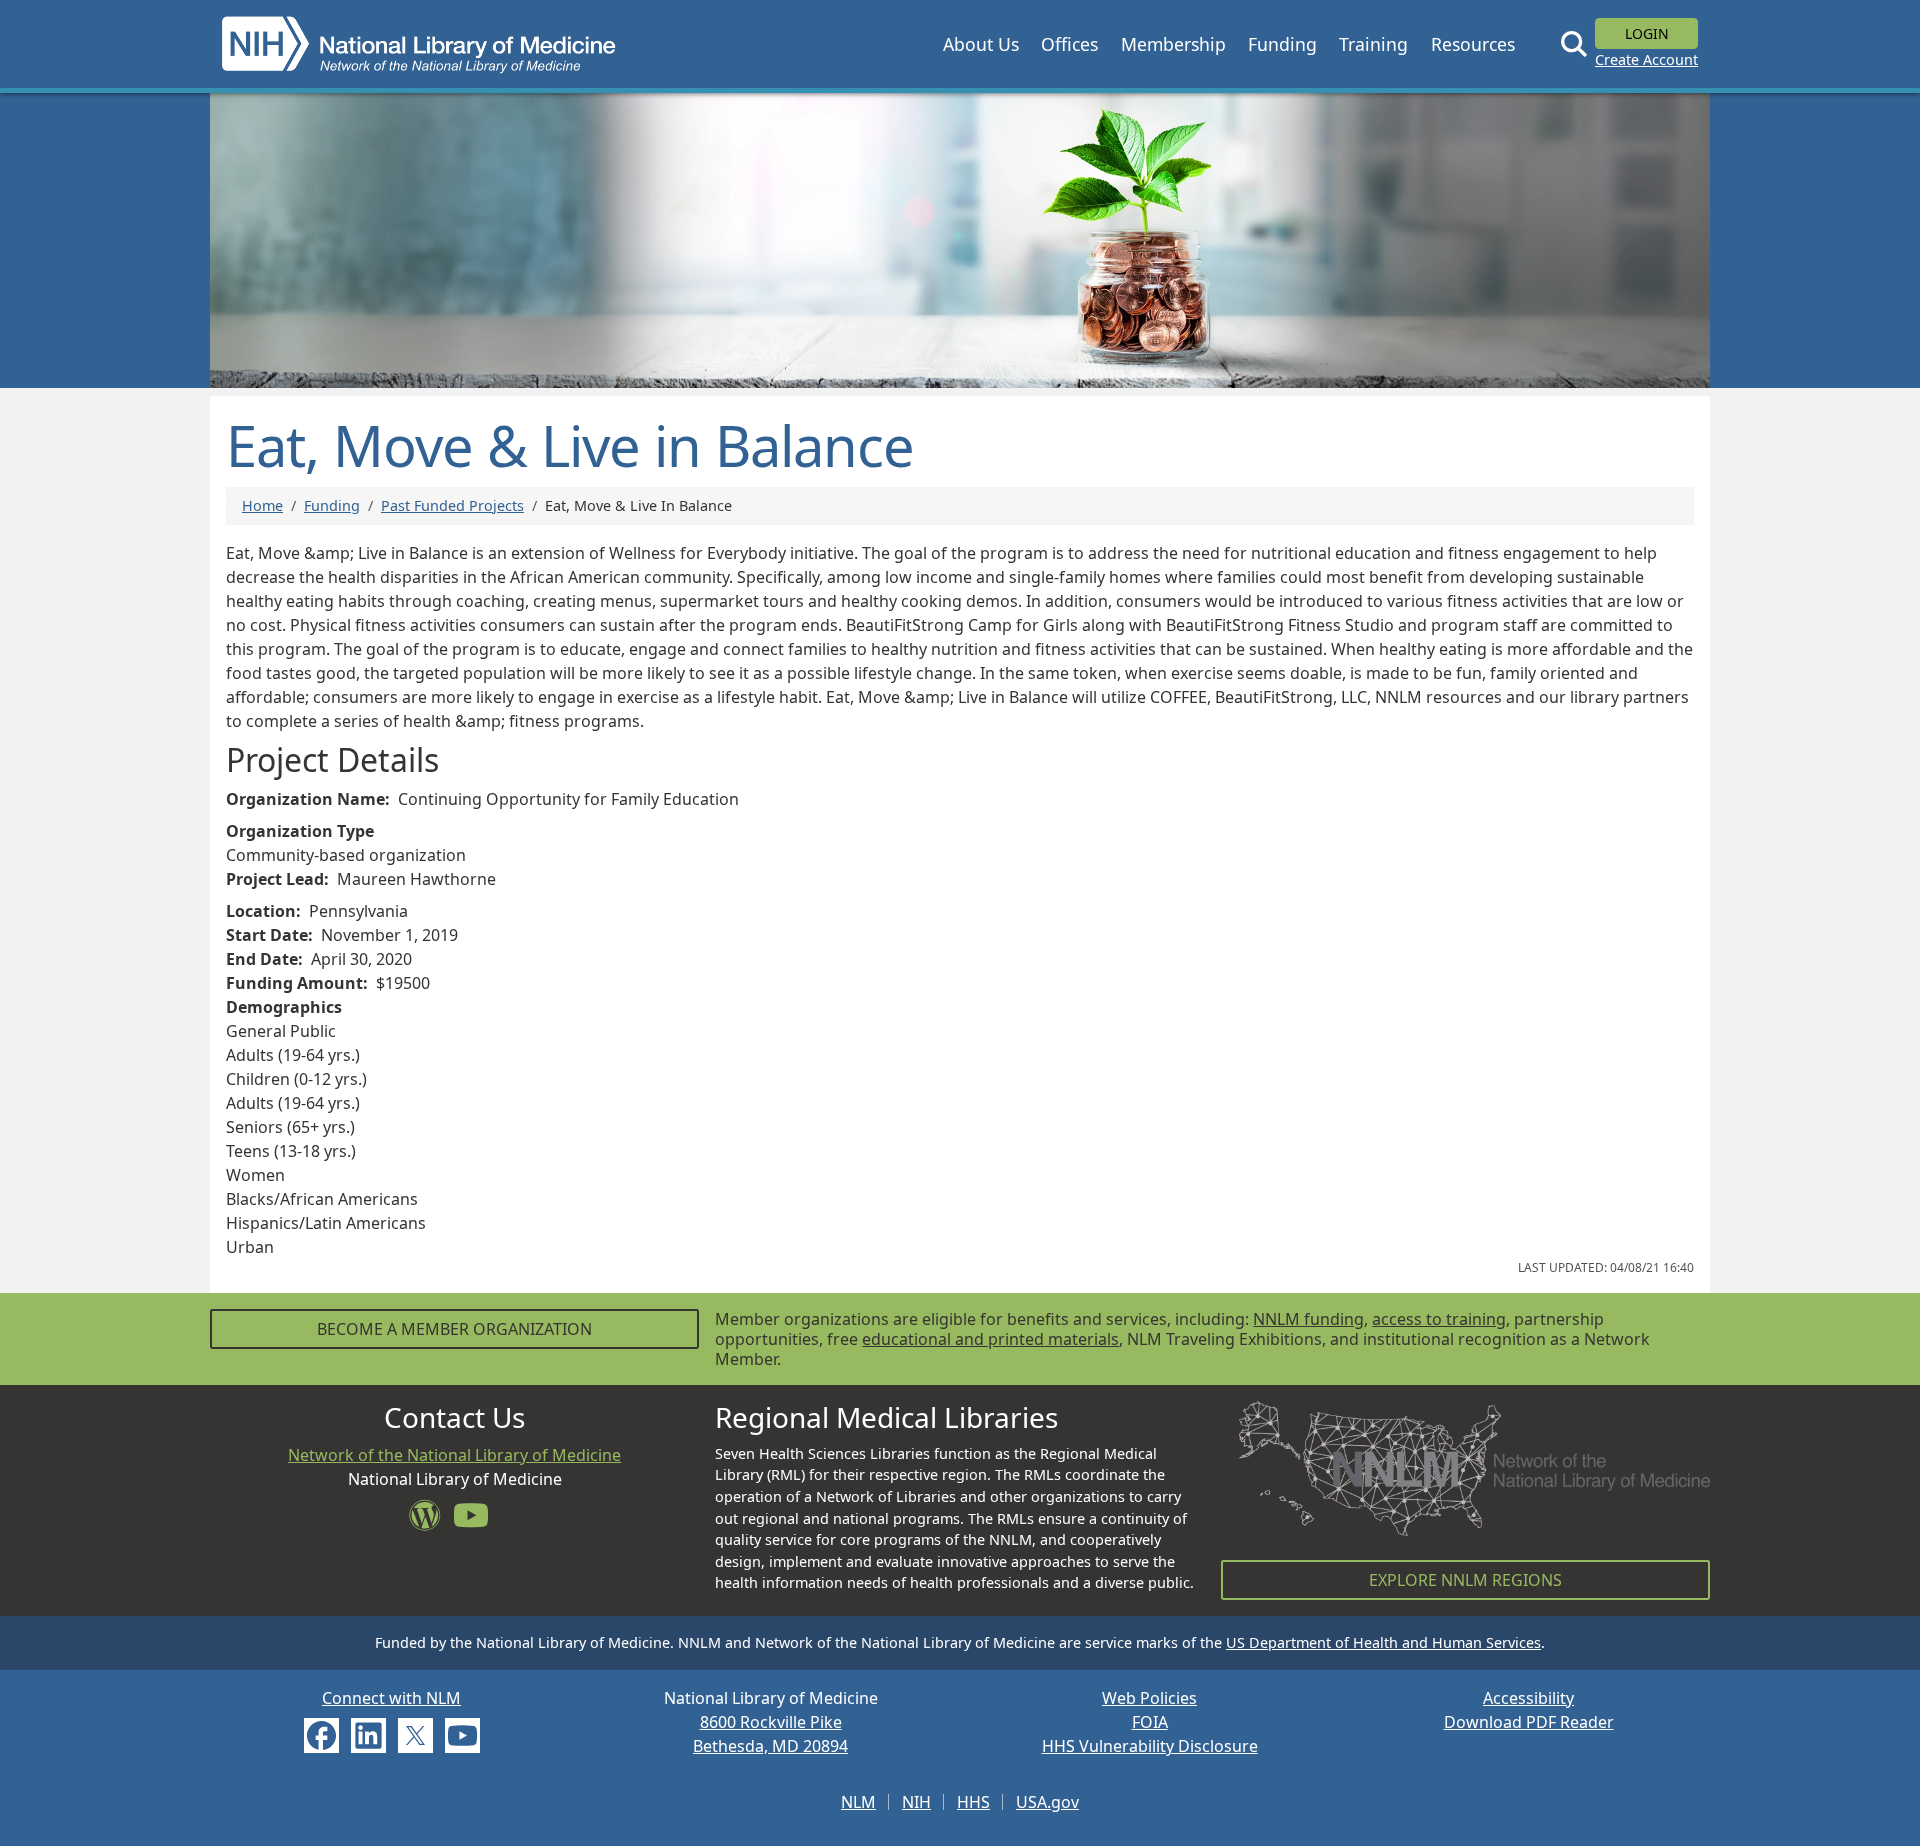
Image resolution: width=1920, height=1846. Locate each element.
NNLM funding (1308, 1319)
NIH (916, 1802)
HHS (973, 1802)
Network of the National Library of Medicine (454, 1455)
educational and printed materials (990, 1339)
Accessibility (1528, 1698)
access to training (1439, 1319)
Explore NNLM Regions (1465, 1580)
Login (1647, 33)
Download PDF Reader (1529, 1722)
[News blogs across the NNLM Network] (431, 1521)
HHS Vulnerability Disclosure (1150, 1746)
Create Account (1646, 59)
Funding (332, 505)
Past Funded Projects (452, 505)
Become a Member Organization (454, 1329)
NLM (858, 1802)
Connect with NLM (391, 1698)
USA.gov (1047, 1802)
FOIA (1150, 1722)
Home (262, 505)
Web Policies (1149, 1698)
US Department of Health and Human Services (1383, 1642)
